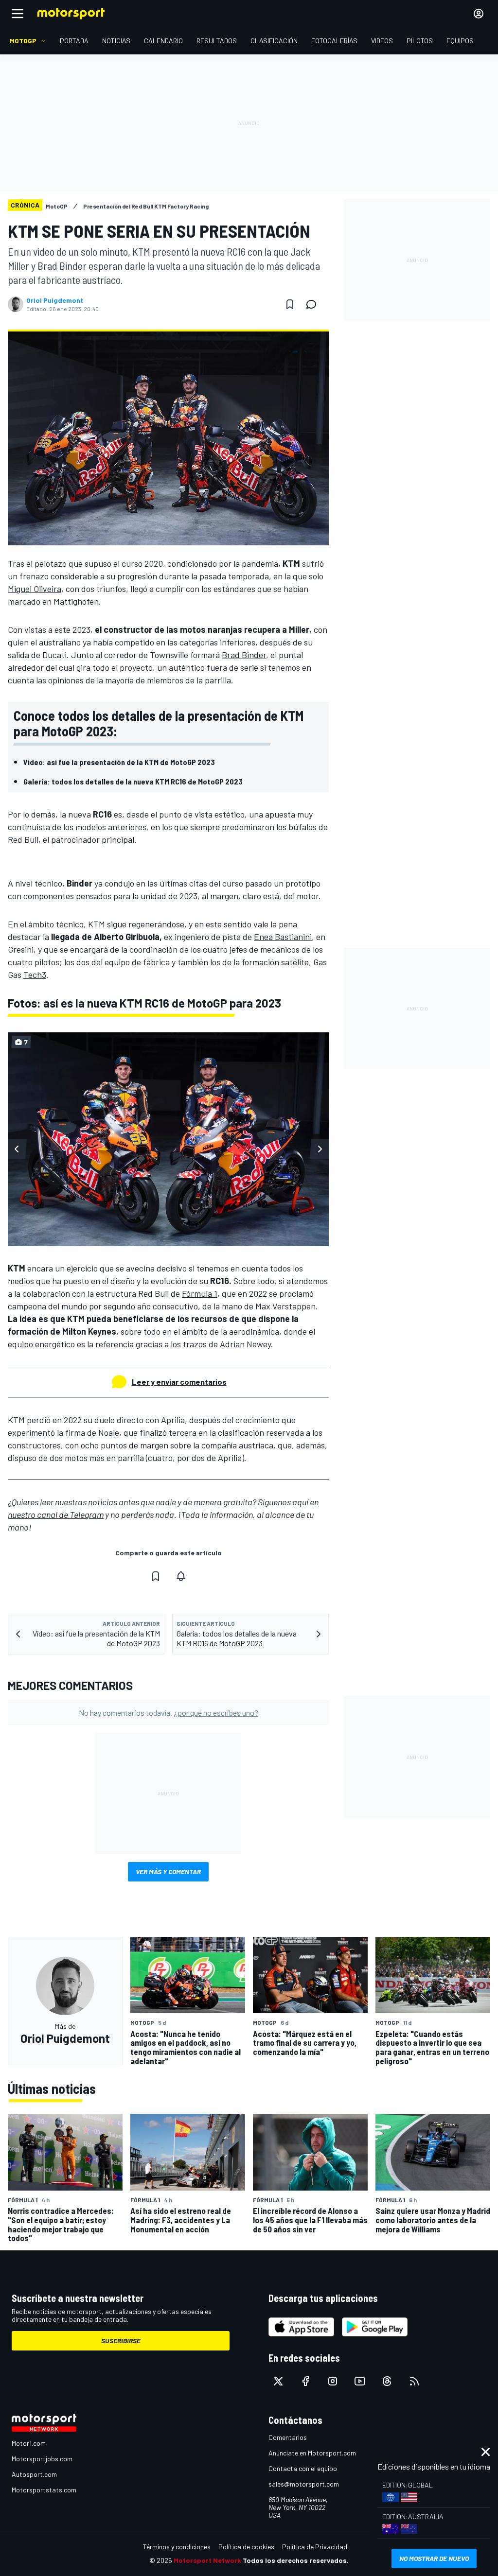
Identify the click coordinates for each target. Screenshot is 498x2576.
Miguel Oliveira (35, 589)
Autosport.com (34, 2474)
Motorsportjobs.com (42, 2459)
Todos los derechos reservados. (296, 2560)
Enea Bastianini (283, 937)
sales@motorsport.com (304, 2484)
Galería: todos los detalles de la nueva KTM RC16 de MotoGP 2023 (133, 781)
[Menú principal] (18, 14)
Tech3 (35, 975)
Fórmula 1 (200, 1293)
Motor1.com (29, 2443)
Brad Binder (244, 655)
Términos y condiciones (177, 2547)
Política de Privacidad (315, 2547)
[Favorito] (290, 304)
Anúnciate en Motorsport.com (312, 2453)
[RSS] (414, 2381)
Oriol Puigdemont (55, 300)
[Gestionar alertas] (181, 1576)
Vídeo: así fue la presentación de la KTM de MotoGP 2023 (119, 762)
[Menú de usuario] (479, 14)
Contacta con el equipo (303, 2468)
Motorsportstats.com (44, 2490)
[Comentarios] (314, 304)
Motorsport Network (207, 2560)
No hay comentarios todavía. (169, 1713)
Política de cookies (246, 2547)
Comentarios (288, 2437)
